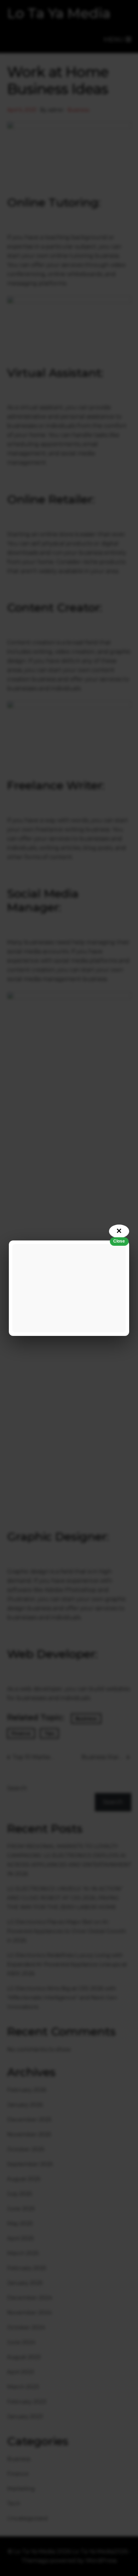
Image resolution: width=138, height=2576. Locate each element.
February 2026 (27, 2090)
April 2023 (21, 2372)
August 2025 (24, 2179)
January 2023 (25, 2416)
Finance (21, 1733)
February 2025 (27, 2268)
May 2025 (20, 2223)
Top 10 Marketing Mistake (34, 1757)
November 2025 (29, 2134)
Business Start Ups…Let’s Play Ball (105, 1757)
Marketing (21, 2489)
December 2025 (29, 2119)
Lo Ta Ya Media (59, 13)
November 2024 (29, 2312)
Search (17, 1788)
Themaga (35, 2561)
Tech (14, 2503)
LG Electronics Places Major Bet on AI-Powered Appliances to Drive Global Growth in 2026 (67, 1931)
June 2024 (21, 2342)
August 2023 (24, 2357)
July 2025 (20, 2194)
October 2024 (26, 2327)
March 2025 (23, 2253)
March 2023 (23, 2387)
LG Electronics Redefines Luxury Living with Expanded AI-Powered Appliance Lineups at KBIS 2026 (67, 1964)
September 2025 (30, 2164)
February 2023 (27, 2402)
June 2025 (21, 2209)
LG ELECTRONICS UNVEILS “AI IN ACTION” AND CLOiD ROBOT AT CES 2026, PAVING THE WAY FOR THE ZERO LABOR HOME (65, 1898)
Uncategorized (27, 2518)
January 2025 (25, 2283)
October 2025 (26, 2149)
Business (78, 110)
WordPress (101, 2561)
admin (56, 110)
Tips (49, 1733)
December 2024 (30, 2298)
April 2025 (21, 2238)
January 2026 (25, 2105)
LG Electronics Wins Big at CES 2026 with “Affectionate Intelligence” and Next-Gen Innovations (62, 1997)
